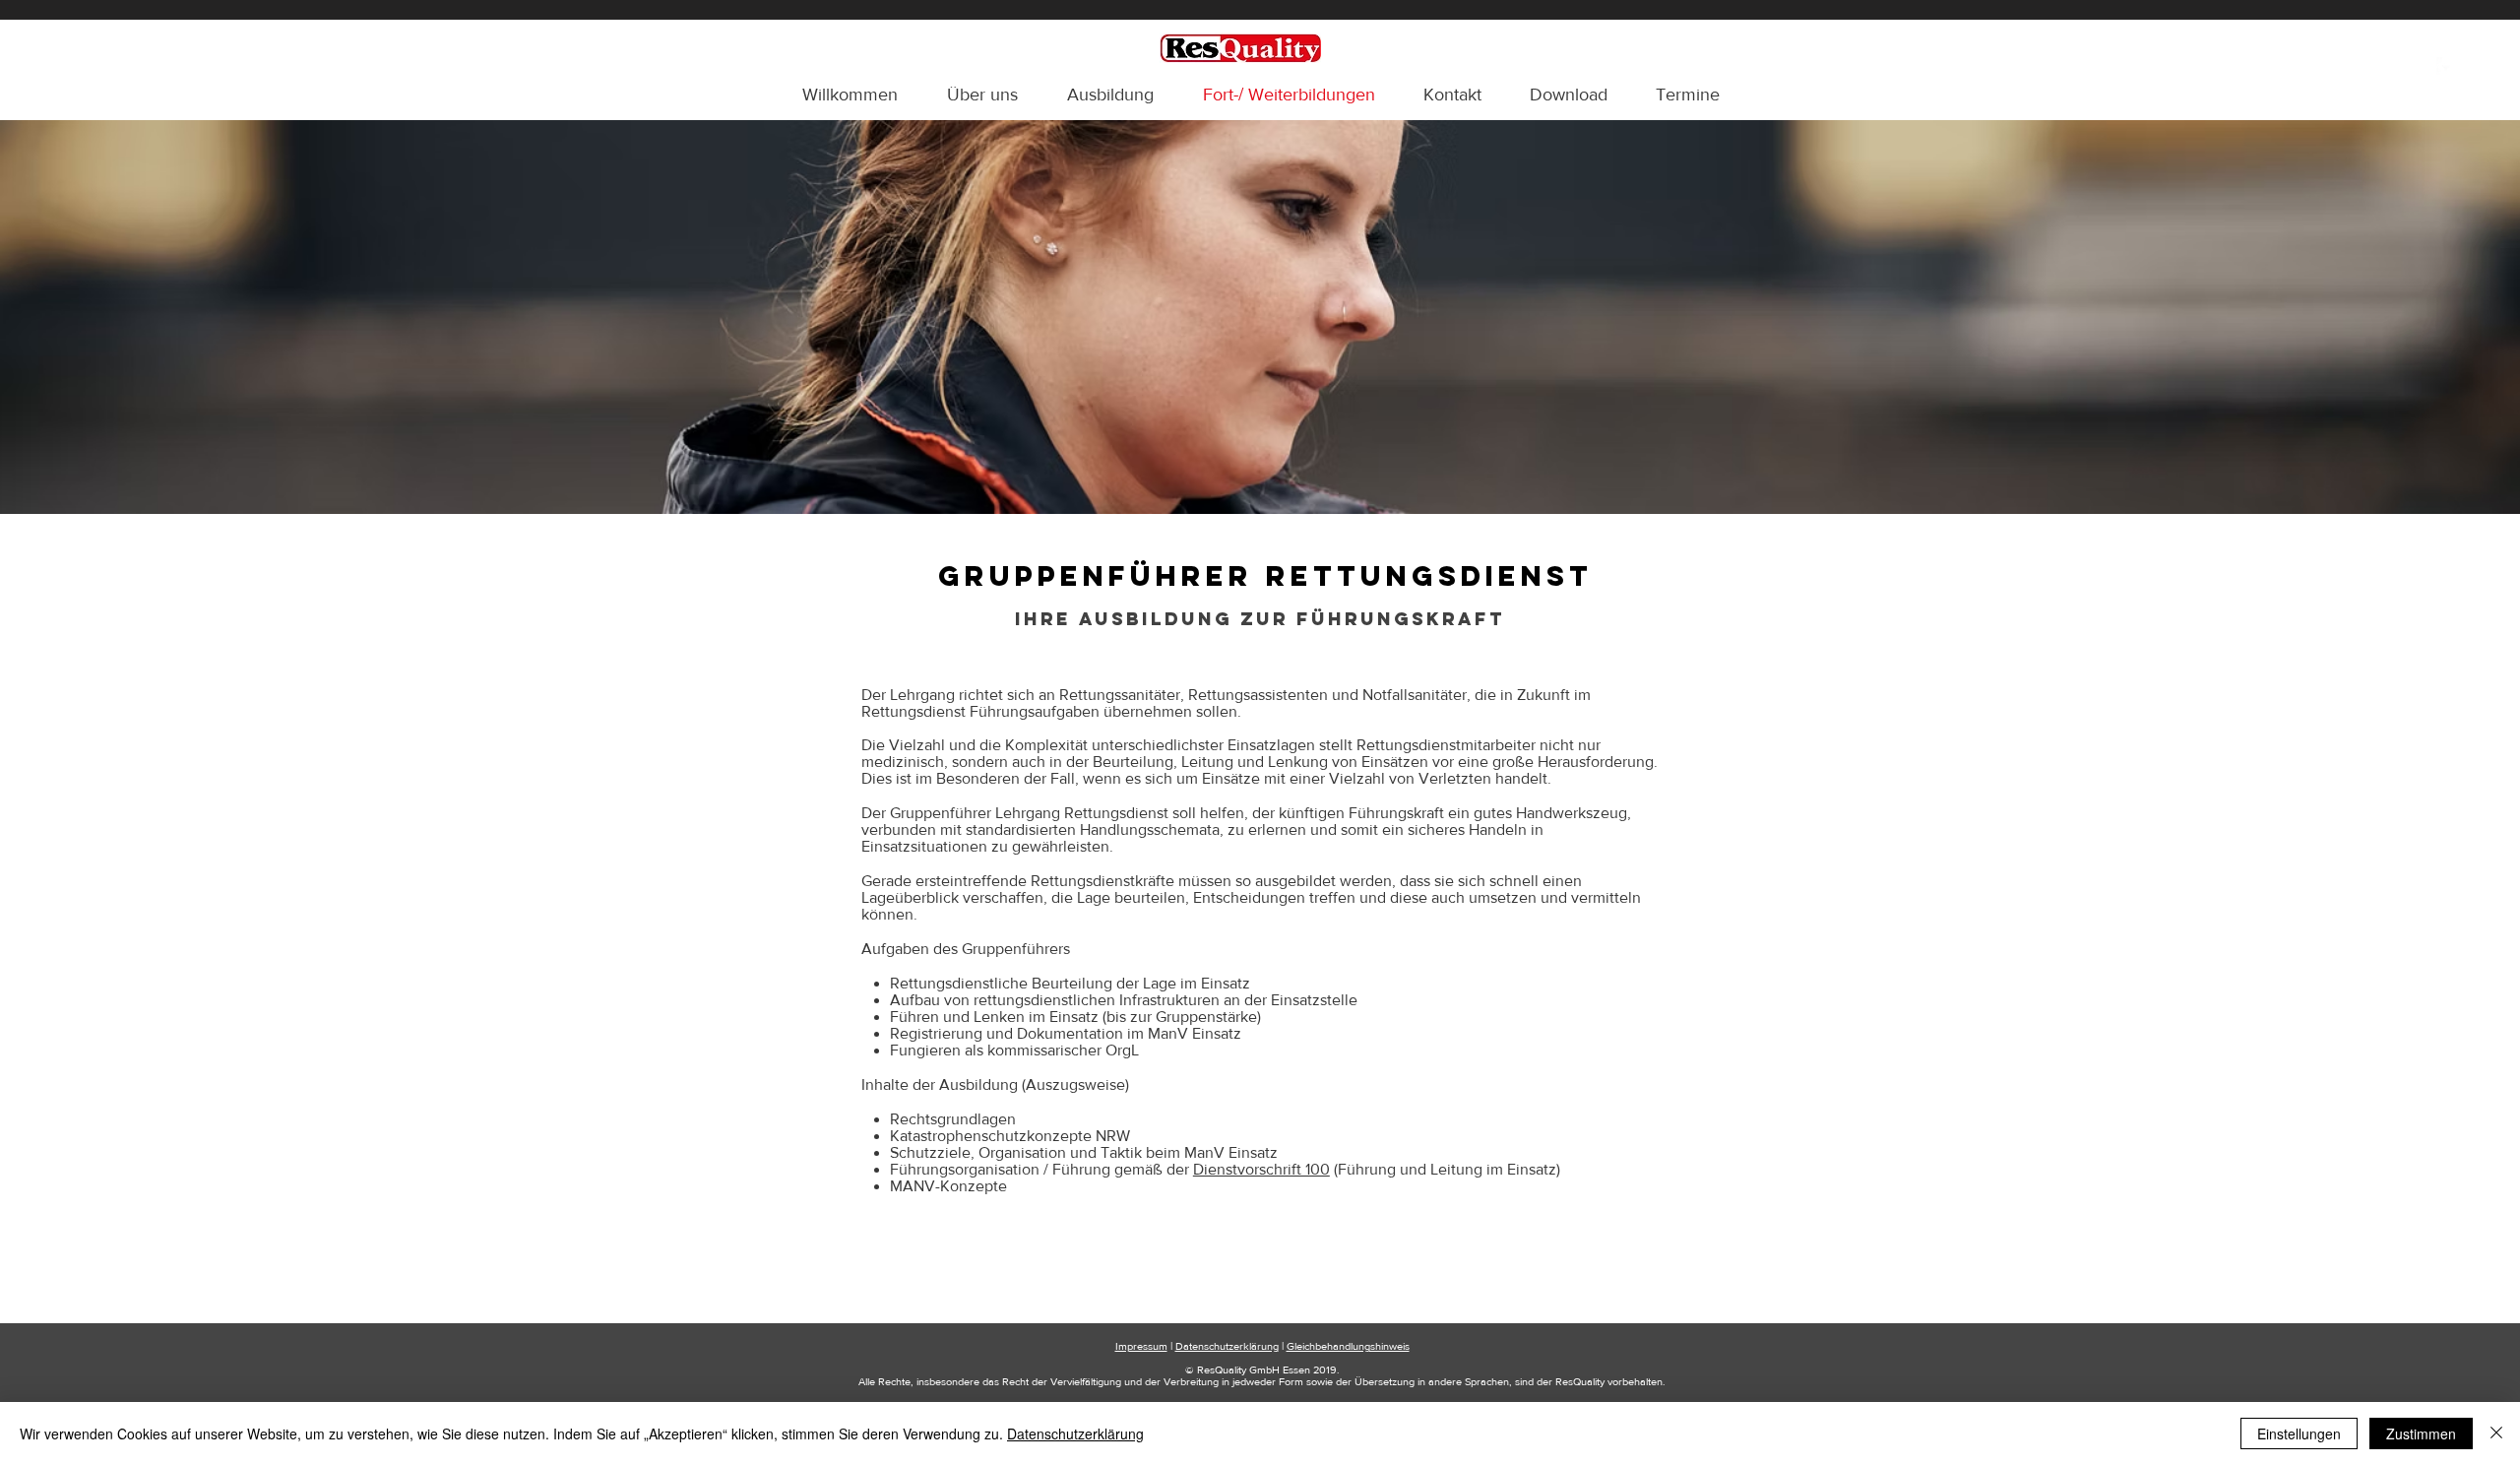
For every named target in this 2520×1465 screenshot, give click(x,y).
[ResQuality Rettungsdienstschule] (2446, 67)
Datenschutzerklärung (1227, 1346)
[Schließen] (2496, 1433)
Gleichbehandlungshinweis (1348, 1346)
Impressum (1141, 1346)
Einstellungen (2299, 1433)
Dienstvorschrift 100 (1261, 1169)
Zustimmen (2421, 1433)
